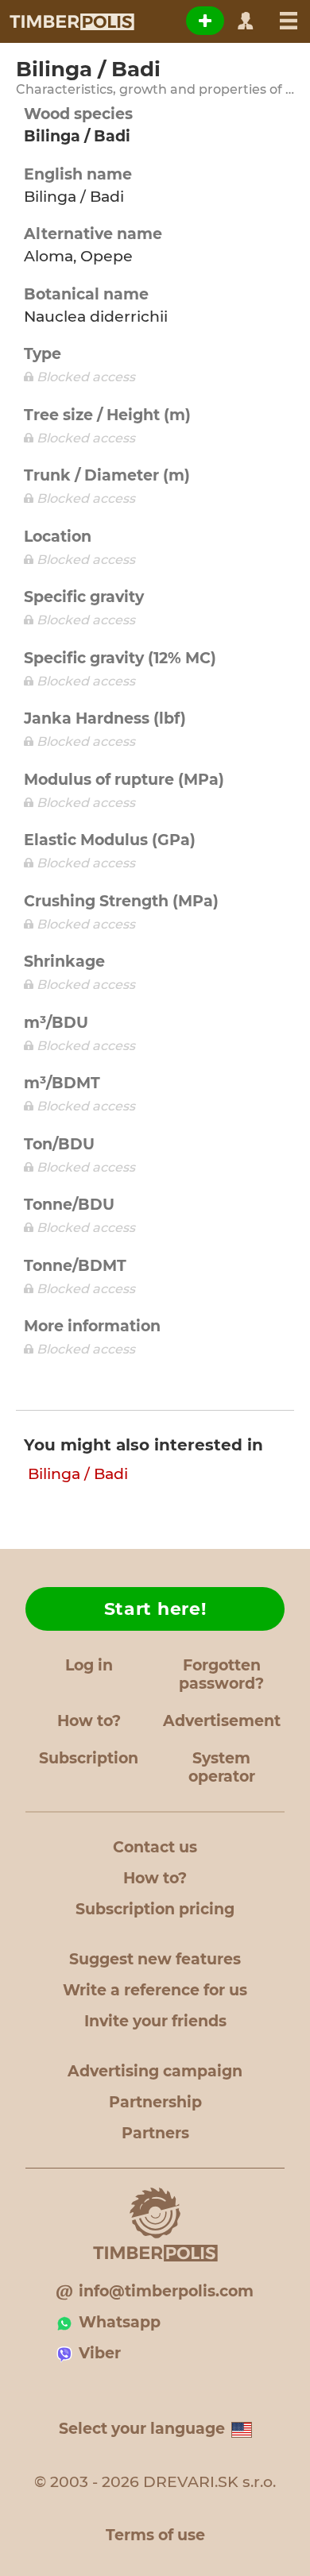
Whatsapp (120, 2322)
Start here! (155, 1609)
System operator (222, 1767)
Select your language (142, 2429)
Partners (155, 2133)
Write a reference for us (155, 1990)
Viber (100, 2353)
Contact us (155, 1847)
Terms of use (155, 2535)
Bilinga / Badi (78, 1474)
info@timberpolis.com (166, 2291)
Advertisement (222, 1721)
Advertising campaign (155, 2071)
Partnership (155, 2102)
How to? (89, 1721)
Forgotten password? (221, 1674)
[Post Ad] (205, 21)
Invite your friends (155, 2021)
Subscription (89, 1758)
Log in (89, 1665)
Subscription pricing (155, 1909)
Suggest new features (155, 1959)
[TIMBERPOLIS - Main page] (71, 21)
